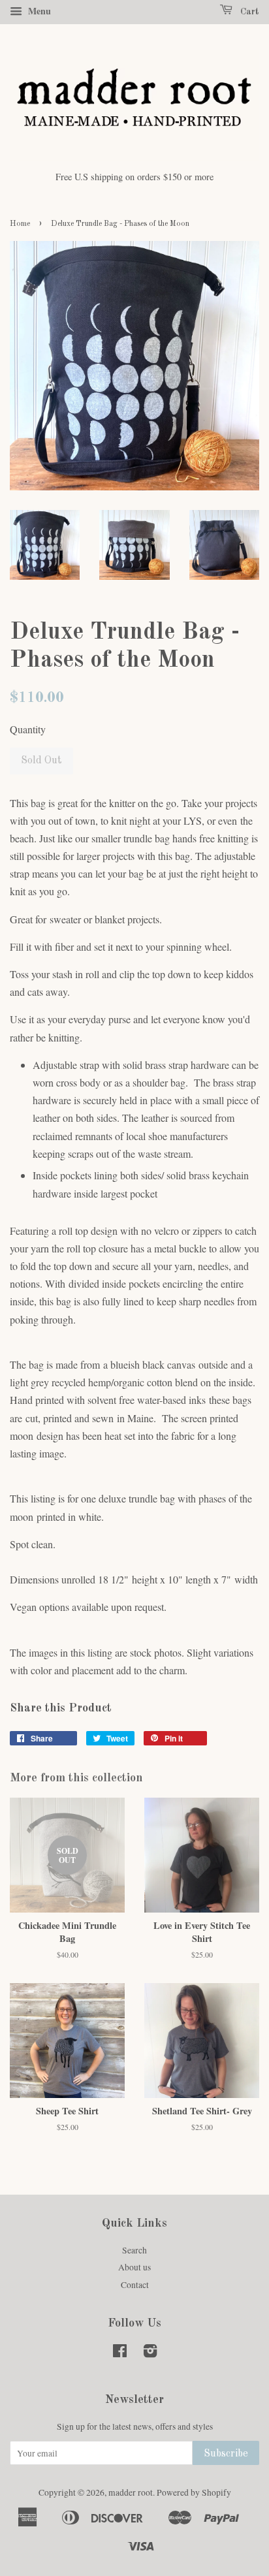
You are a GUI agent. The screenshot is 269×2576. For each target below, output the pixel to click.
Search (134, 2250)
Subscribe (226, 2454)
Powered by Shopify (194, 2492)
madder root (131, 2492)
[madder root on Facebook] (120, 2353)
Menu (38, 11)
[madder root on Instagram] (150, 2353)
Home (20, 224)
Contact (135, 2285)
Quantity (28, 729)
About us (134, 2267)
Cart (248, 12)
